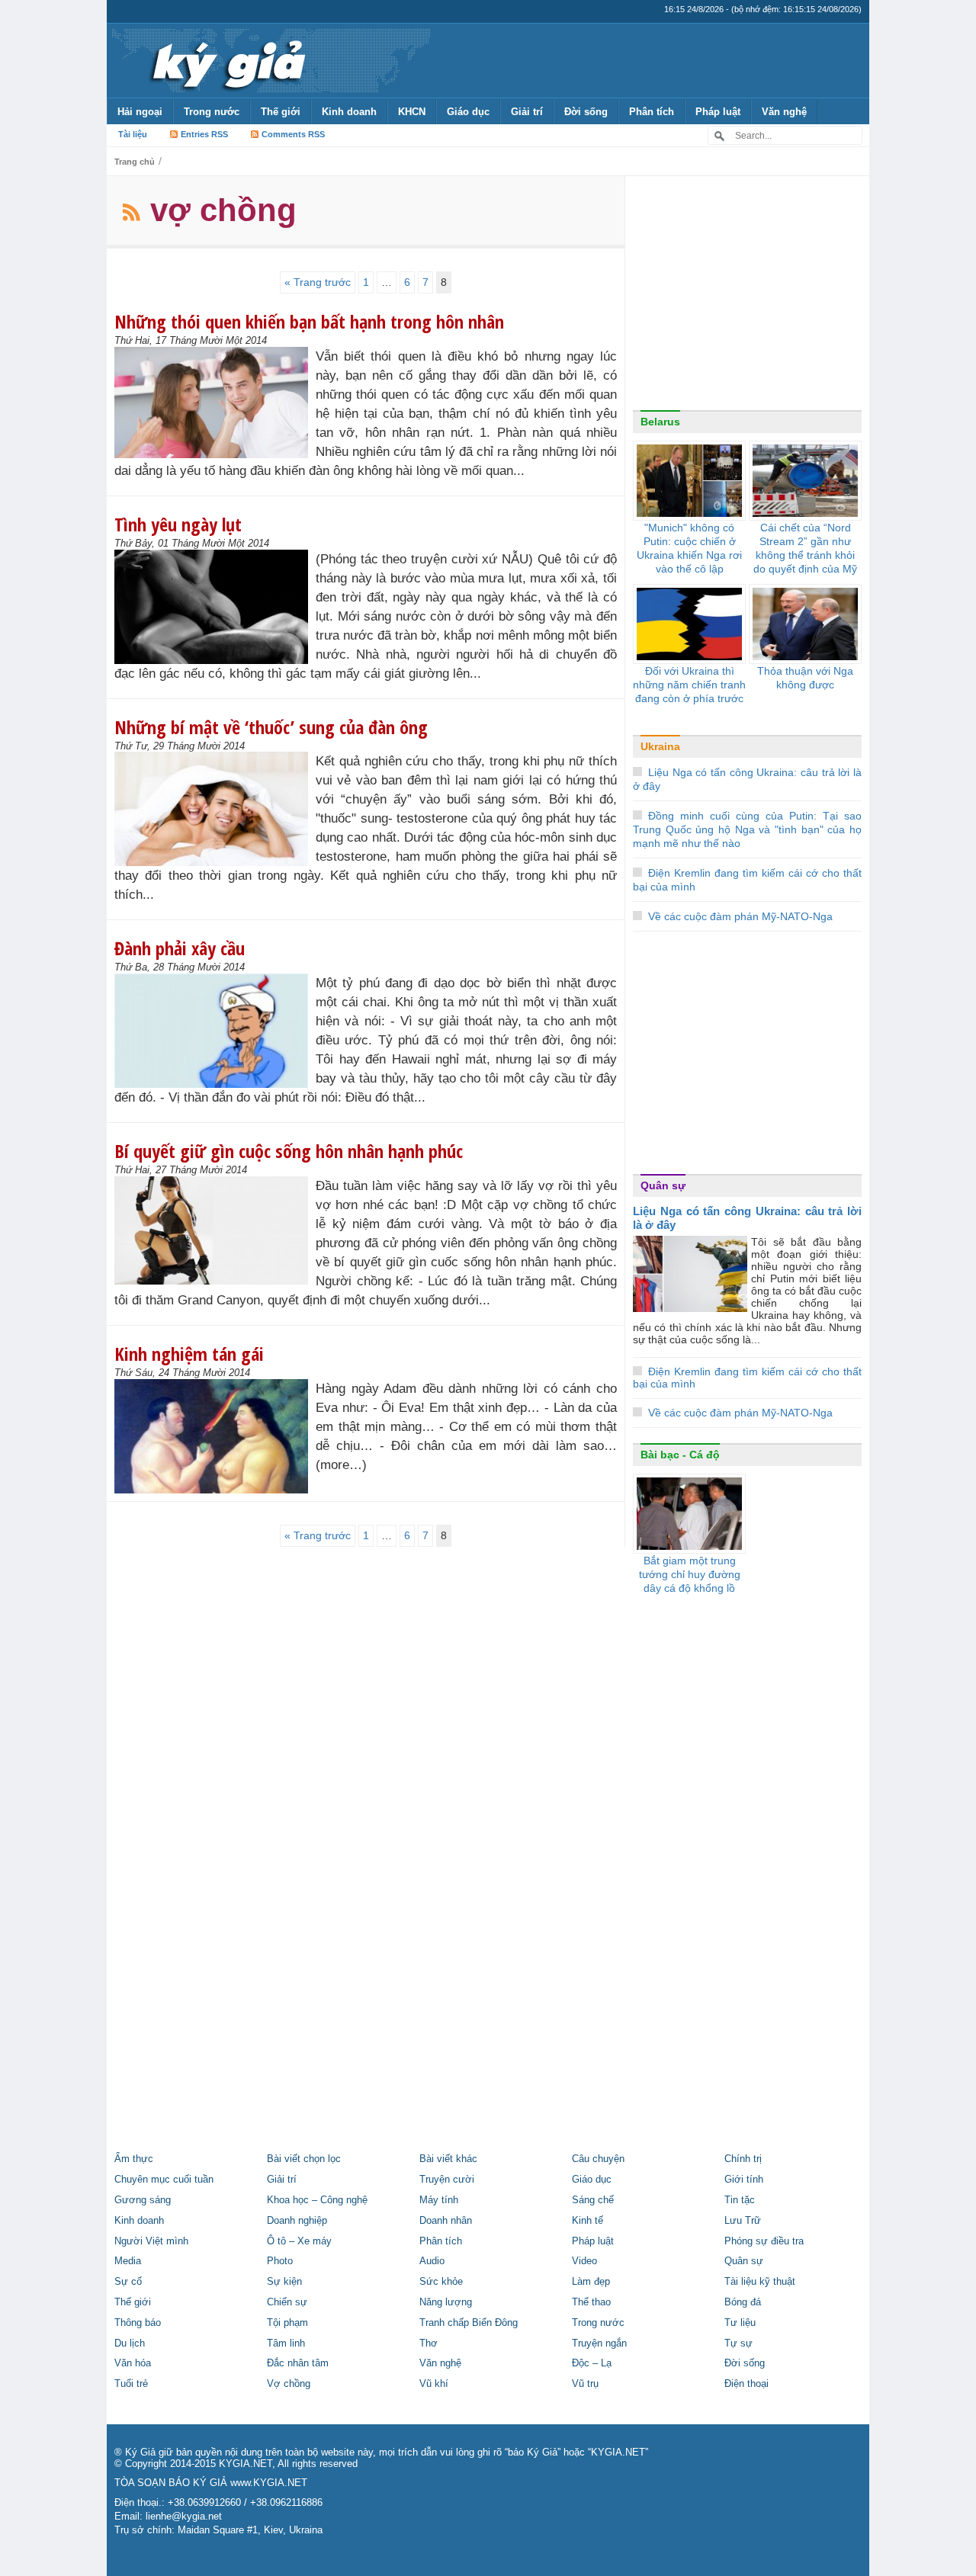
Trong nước (212, 112)
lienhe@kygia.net (184, 2517)
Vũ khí (434, 2384)
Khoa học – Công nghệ (317, 2200)
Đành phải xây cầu (180, 948)
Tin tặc (740, 2200)
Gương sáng (143, 2200)
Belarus (660, 422)
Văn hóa (133, 2363)
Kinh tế (588, 2221)
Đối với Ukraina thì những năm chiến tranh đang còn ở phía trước (689, 685)
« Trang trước (318, 282)
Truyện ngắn (599, 2343)
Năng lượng (446, 2302)
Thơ (429, 2343)
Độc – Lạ (592, 2363)
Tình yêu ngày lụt (178, 524)
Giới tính (744, 2180)
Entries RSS (204, 134)
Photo (280, 2261)
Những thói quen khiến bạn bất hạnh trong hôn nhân (309, 321)
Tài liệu (133, 134)
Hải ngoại (140, 112)
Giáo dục (468, 112)
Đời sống (586, 112)
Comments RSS (293, 134)
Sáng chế (593, 2200)
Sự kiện (284, 2282)
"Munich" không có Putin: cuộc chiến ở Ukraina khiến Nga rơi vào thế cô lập (689, 548)
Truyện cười (447, 2180)
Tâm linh (286, 2343)
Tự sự (738, 2343)
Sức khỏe (441, 2282)
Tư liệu (740, 2323)
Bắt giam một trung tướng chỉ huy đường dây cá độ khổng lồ (690, 1574)
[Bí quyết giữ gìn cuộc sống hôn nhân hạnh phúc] (215, 1230)
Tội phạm (287, 2323)
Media (128, 2261)
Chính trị (743, 2159)
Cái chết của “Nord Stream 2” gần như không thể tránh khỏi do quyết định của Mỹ (805, 548)
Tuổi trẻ (131, 2384)
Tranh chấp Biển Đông (469, 2323)
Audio (432, 2261)
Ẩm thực (134, 2159)
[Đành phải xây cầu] (215, 1031)
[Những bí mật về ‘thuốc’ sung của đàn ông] (215, 809)
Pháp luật (718, 112)
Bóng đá (743, 2302)
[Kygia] (226, 60)
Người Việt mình (151, 2241)
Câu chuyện (598, 2159)
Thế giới (281, 112)
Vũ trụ (585, 2384)
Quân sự (663, 1185)
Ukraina (660, 746)
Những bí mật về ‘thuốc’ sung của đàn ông (271, 727)
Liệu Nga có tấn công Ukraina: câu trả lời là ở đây (747, 1218)
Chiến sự (287, 2302)
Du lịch (130, 2343)
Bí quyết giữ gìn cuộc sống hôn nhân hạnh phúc (289, 1151)
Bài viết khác (448, 2159)
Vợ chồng (289, 2384)
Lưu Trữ (743, 2221)
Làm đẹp (591, 2282)
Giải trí (527, 112)
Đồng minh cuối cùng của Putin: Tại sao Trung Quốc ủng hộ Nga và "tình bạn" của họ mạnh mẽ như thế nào (747, 829)
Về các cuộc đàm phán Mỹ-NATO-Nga (740, 916)
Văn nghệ (784, 112)
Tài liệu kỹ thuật (760, 2282)
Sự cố (128, 2282)
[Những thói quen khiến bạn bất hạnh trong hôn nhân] (215, 403)
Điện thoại (746, 2384)
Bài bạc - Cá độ (680, 1455)
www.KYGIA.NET (269, 2483)
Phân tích (652, 112)
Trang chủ (135, 162)
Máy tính (439, 2200)
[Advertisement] (747, 297)
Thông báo (138, 2323)
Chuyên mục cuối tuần (164, 2180)
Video (584, 2261)
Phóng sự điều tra (764, 2241)
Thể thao (591, 2302)
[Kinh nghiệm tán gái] (215, 1436)
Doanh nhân (446, 2221)
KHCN (412, 112)
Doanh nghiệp (297, 2221)
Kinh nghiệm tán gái (189, 1354)
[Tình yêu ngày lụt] (215, 607)
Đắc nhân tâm (298, 2363)
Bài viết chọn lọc (304, 2159)
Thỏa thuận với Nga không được (805, 678)
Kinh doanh (349, 112)
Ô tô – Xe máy (299, 2241)
